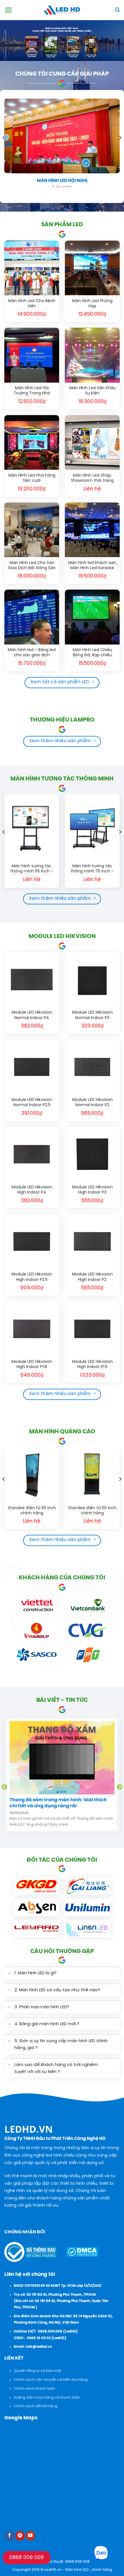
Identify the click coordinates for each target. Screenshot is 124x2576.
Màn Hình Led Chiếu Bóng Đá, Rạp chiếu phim (92, 653)
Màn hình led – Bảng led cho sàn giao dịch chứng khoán (32, 653)
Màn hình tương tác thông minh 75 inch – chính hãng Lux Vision (92, 869)
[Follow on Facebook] (10, 2536)
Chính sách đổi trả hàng (36, 2406)
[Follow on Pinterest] (20, 2536)
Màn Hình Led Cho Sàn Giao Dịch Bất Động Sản (32, 566)
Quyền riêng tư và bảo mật (37, 2371)
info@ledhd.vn (39, 2347)
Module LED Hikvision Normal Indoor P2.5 (32, 1103)
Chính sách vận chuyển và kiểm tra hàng (51, 2380)
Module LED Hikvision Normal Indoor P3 (92, 1015)
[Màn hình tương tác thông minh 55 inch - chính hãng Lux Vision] (32, 827)
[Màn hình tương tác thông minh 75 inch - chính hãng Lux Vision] (92, 827)
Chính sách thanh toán (34, 2389)
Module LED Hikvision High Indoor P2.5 (32, 1277)
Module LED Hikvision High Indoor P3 (92, 1190)
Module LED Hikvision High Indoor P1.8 (32, 1364)
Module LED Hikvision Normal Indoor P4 (32, 1015)
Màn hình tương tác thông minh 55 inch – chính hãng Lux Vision (32, 869)
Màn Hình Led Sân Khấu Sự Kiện (92, 391)
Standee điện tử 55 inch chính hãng (32, 1511)
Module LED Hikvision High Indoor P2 (92, 1277)
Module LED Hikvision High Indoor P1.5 (92, 1364)
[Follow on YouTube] (30, 2536)
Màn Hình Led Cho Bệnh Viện (32, 304)
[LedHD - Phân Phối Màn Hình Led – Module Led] (62, 10)
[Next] (120, 149)
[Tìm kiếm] (117, 10)
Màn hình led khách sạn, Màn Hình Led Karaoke (92, 566)
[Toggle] (9, 1974)
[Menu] (9, 10)
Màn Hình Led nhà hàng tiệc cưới (32, 478)
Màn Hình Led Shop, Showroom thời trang (92, 478)
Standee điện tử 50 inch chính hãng (92, 1511)
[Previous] (4, 149)
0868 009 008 (27, 2558)
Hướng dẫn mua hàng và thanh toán (47, 2398)
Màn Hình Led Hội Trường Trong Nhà (32, 391)
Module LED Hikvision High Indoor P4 (32, 1190)
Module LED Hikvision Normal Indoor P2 (92, 1103)
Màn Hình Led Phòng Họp (92, 304)
